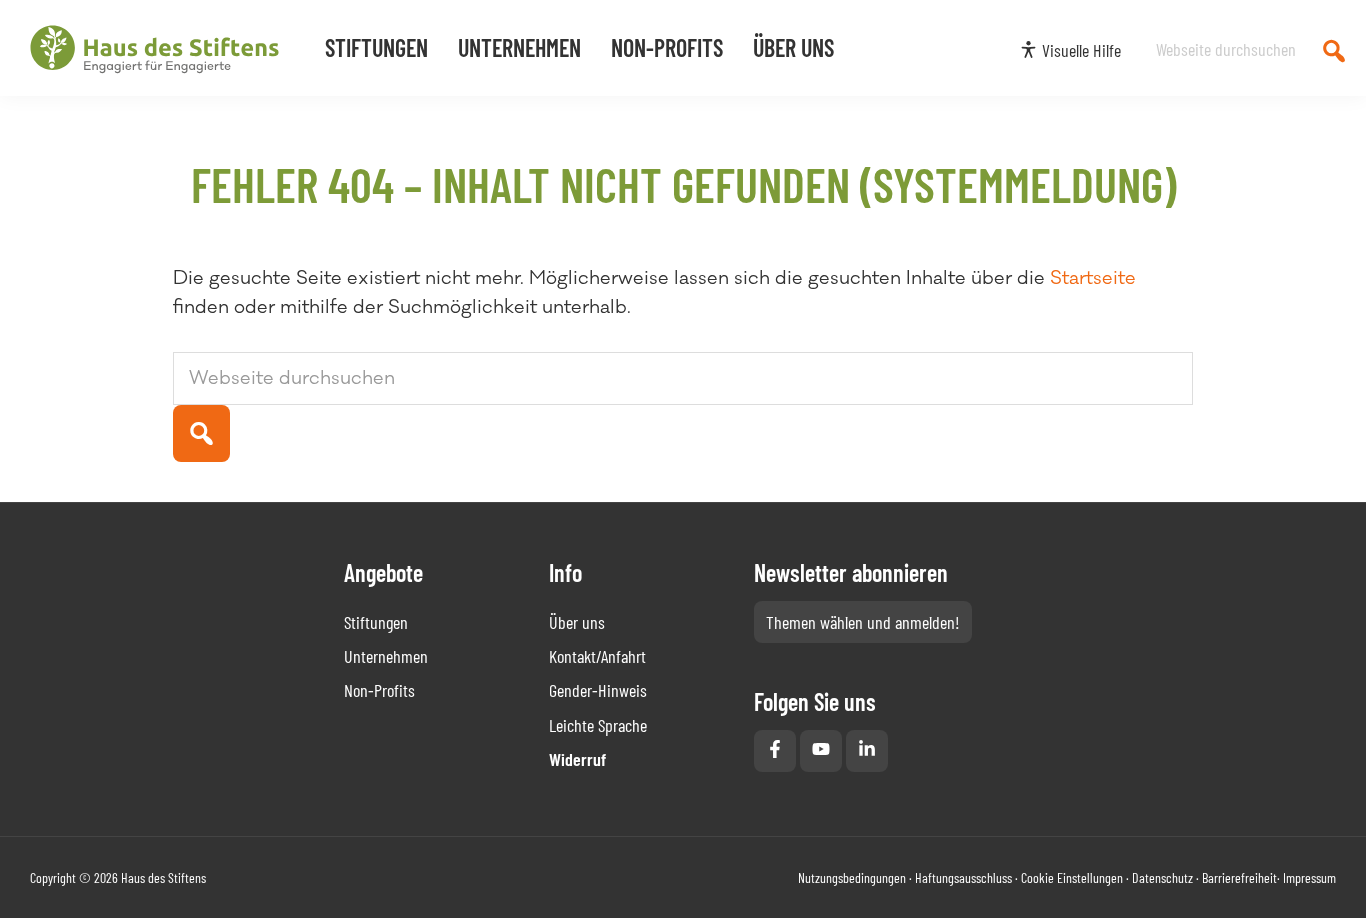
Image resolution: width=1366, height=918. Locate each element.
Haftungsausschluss (963, 877)
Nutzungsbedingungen (852, 877)
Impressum (1309, 877)
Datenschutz (1162, 877)
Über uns (577, 622)
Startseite (1093, 278)
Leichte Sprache (598, 725)
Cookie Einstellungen (1072, 877)
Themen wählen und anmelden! (863, 622)
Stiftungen (376, 622)
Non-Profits (379, 690)
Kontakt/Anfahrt (597, 656)
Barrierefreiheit (1239, 877)
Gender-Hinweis (598, 690)
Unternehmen (386, 656)
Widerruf (577, 759)
